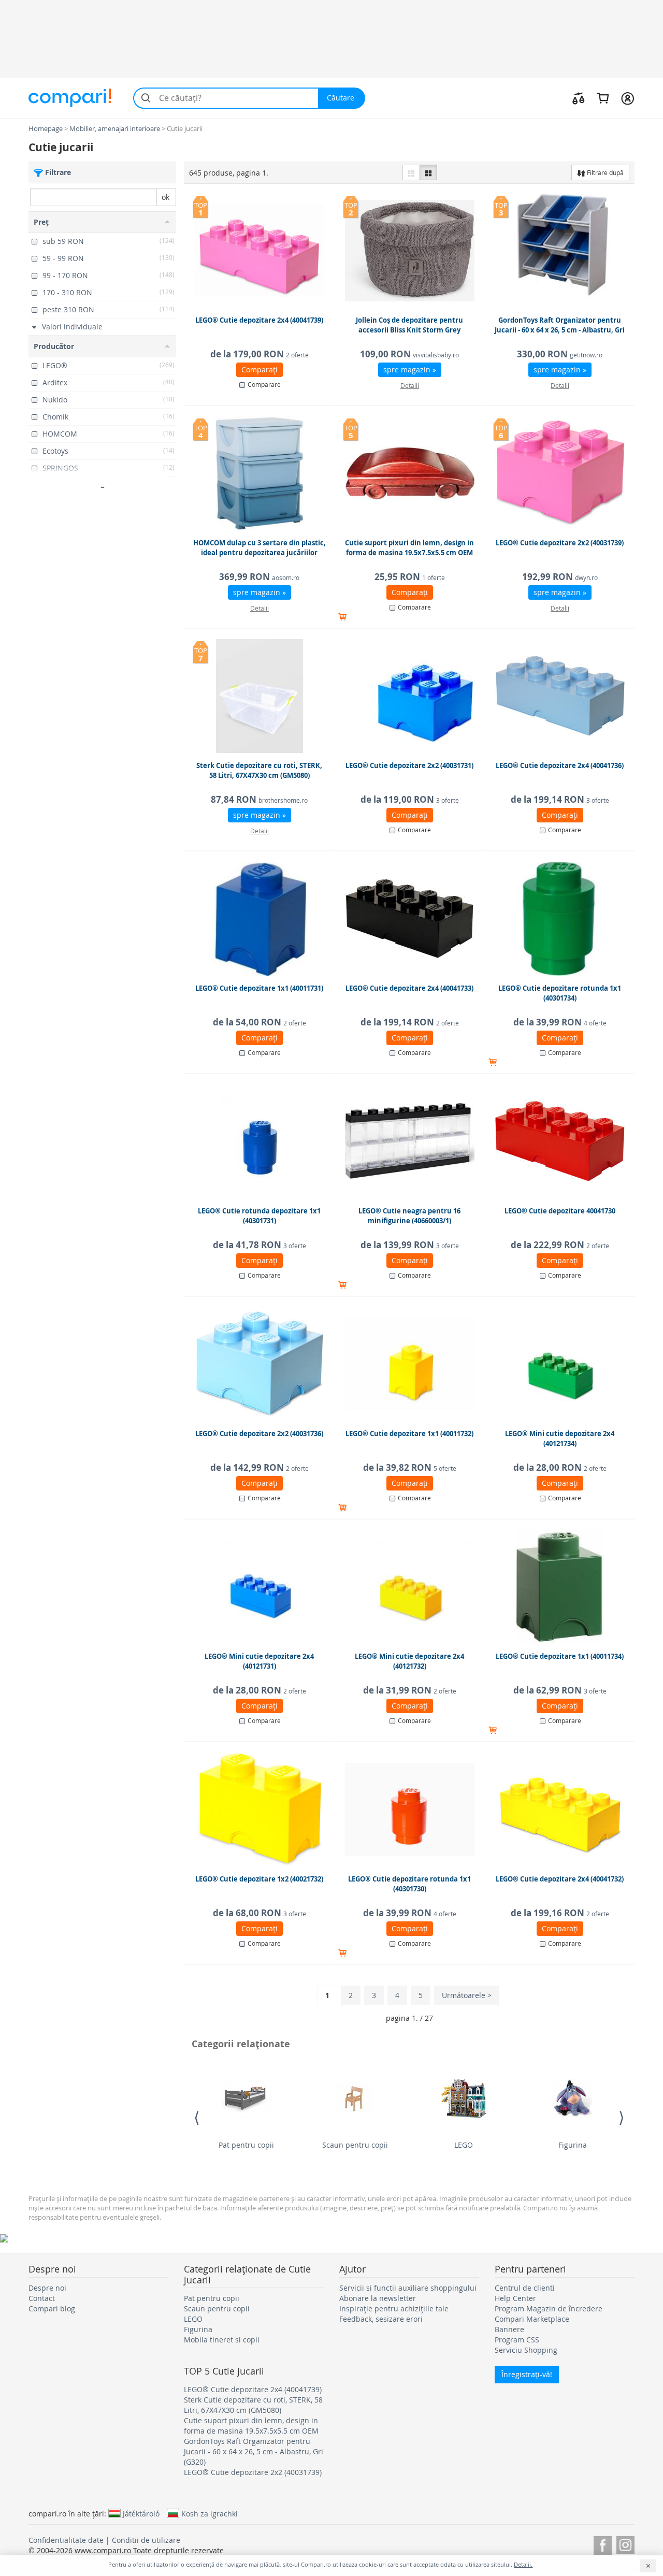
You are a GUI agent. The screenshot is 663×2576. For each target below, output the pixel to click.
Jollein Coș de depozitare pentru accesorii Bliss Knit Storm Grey (409, 325)
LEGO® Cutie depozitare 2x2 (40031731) (409, 765)
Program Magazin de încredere (549, 2309)
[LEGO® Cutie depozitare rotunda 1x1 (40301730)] (410, 1810)
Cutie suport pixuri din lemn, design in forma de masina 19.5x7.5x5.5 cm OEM (409, 548)
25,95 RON (410, 577)
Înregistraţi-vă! (527, 2374)
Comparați (260, 370)
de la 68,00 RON (260, 1913)
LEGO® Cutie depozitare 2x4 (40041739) (259, 320)
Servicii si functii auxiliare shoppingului (408, 2288)
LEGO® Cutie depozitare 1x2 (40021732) (259, 1879)
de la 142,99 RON (260, 1467)
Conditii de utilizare (146, 2540)
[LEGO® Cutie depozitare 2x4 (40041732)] (560, 1810)
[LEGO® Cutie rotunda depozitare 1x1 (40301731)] (260, 1141)
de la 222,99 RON (560, 1245)
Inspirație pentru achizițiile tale (394, 2309)
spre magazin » (410, 370)
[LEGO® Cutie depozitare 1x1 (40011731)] (260, 919)
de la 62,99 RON (560, 1690)
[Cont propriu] (628, 98)
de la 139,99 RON (410, 1245)
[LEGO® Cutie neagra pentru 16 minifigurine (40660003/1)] (410, 1141)
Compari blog (52, 2309)
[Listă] (411, 172)
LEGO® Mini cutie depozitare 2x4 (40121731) (259, 1661)
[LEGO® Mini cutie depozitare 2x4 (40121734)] (560, 1364)
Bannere (509, 2329)
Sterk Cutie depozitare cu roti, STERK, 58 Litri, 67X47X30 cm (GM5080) (259, 771)
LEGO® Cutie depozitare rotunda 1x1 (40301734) (560, 993)
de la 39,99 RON (560, 1022)
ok (165, 197)
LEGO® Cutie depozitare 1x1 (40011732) (409, 1434)
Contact (42, 2298)
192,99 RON (560, 577)
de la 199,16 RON (560, 1913)
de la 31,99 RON (410, 1690)
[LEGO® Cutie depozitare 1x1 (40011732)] (410, 1364)
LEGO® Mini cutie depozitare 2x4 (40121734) (560, 1439)
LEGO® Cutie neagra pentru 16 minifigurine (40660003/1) (409, 1216)
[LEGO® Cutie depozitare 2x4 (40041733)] (410, 919)
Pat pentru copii (246, 2145)
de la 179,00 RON (260, 354)
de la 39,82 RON (410, 1467)
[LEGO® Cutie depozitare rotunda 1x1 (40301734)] (560, 919)
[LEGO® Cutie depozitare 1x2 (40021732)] (260, 1810)
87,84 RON (259, 799)
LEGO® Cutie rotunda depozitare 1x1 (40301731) (259, 1216)
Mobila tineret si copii (222, 2340)
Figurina (573, 2145)
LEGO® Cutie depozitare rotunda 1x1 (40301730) (409, 1884)
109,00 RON (409, 354)
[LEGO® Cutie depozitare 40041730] (560, 1141)
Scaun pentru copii (355, 2145)
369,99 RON (259, 577)
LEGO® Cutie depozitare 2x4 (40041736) (560, 765)
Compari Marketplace (532, 2319)
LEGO (464, 2145)
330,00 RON (560, 354)
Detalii (410, 385)
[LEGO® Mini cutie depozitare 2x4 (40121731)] (260, 1587)
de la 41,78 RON (260, 1245)
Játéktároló (141, 2513)
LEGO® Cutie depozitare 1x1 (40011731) (259, 988)
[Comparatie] (579, 98)
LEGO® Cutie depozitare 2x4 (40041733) (409, 988)
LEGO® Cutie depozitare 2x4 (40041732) (560, 1879)
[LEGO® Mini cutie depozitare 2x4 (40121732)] (410, 1587)
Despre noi (47, 2288)
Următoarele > (467, 1995)
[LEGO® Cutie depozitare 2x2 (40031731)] (410, 696)
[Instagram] (625, 2544)
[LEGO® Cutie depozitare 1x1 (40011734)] (560, 1587)
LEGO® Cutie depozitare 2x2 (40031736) (259, 1434)
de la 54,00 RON (260, 1022)
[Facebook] (603, 2544)
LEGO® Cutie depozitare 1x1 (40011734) (560, 1656)
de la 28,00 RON (560, 1467)
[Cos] (603, 98)
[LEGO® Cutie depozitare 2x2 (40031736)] (260, 1364)
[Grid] (428, 172)
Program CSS (517, 2340)
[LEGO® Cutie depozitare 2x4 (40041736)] (560, 696)
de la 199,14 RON (560, 799)
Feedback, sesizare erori (381, 2319)
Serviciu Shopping (526, 2350)
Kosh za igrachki (210, 2513)
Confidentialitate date (66, 2540)
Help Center (515, 2298)
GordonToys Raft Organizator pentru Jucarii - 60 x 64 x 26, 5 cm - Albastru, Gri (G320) (560, 330)
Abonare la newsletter (378, 2298)
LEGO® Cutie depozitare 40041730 (560, 1211)
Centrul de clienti (525, 2288)
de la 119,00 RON (410, 799)
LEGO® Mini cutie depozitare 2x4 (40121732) (409, 1661)
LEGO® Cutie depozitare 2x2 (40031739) (560, 543)
